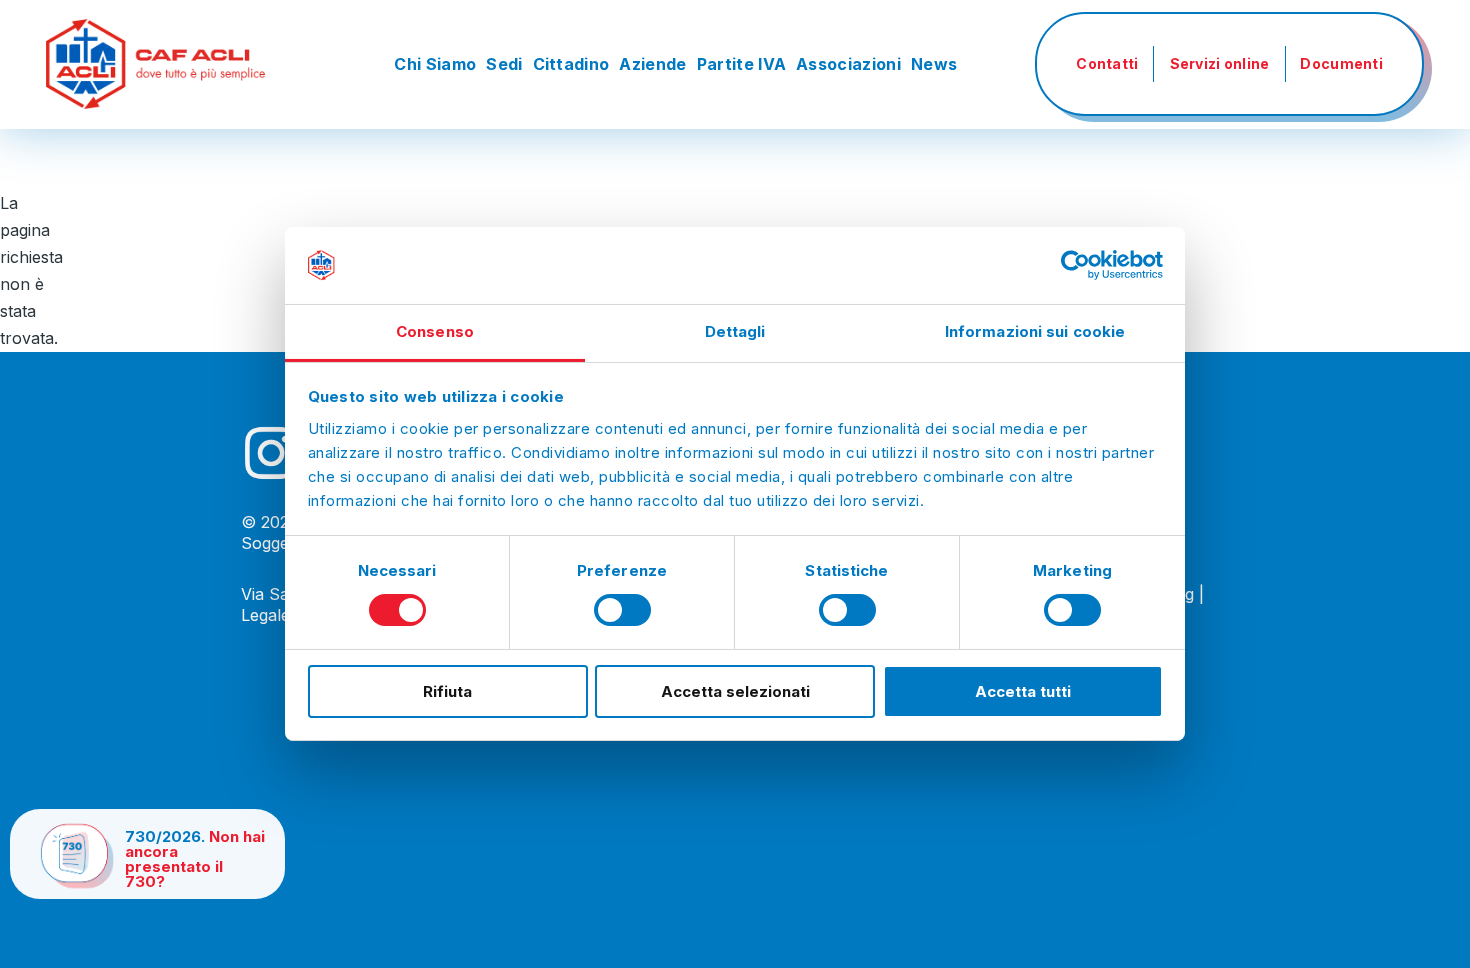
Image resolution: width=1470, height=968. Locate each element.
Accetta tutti (1023, 691)
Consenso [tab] (435, 331)
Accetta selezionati (735, 691)
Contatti (1107, 63)
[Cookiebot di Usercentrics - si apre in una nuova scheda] (1075, 265)
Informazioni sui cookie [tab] (1035, 331)
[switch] (622, 610)
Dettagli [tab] (735, 331)
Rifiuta (447, 691)
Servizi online (1220, 63)
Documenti (1341, 63)
